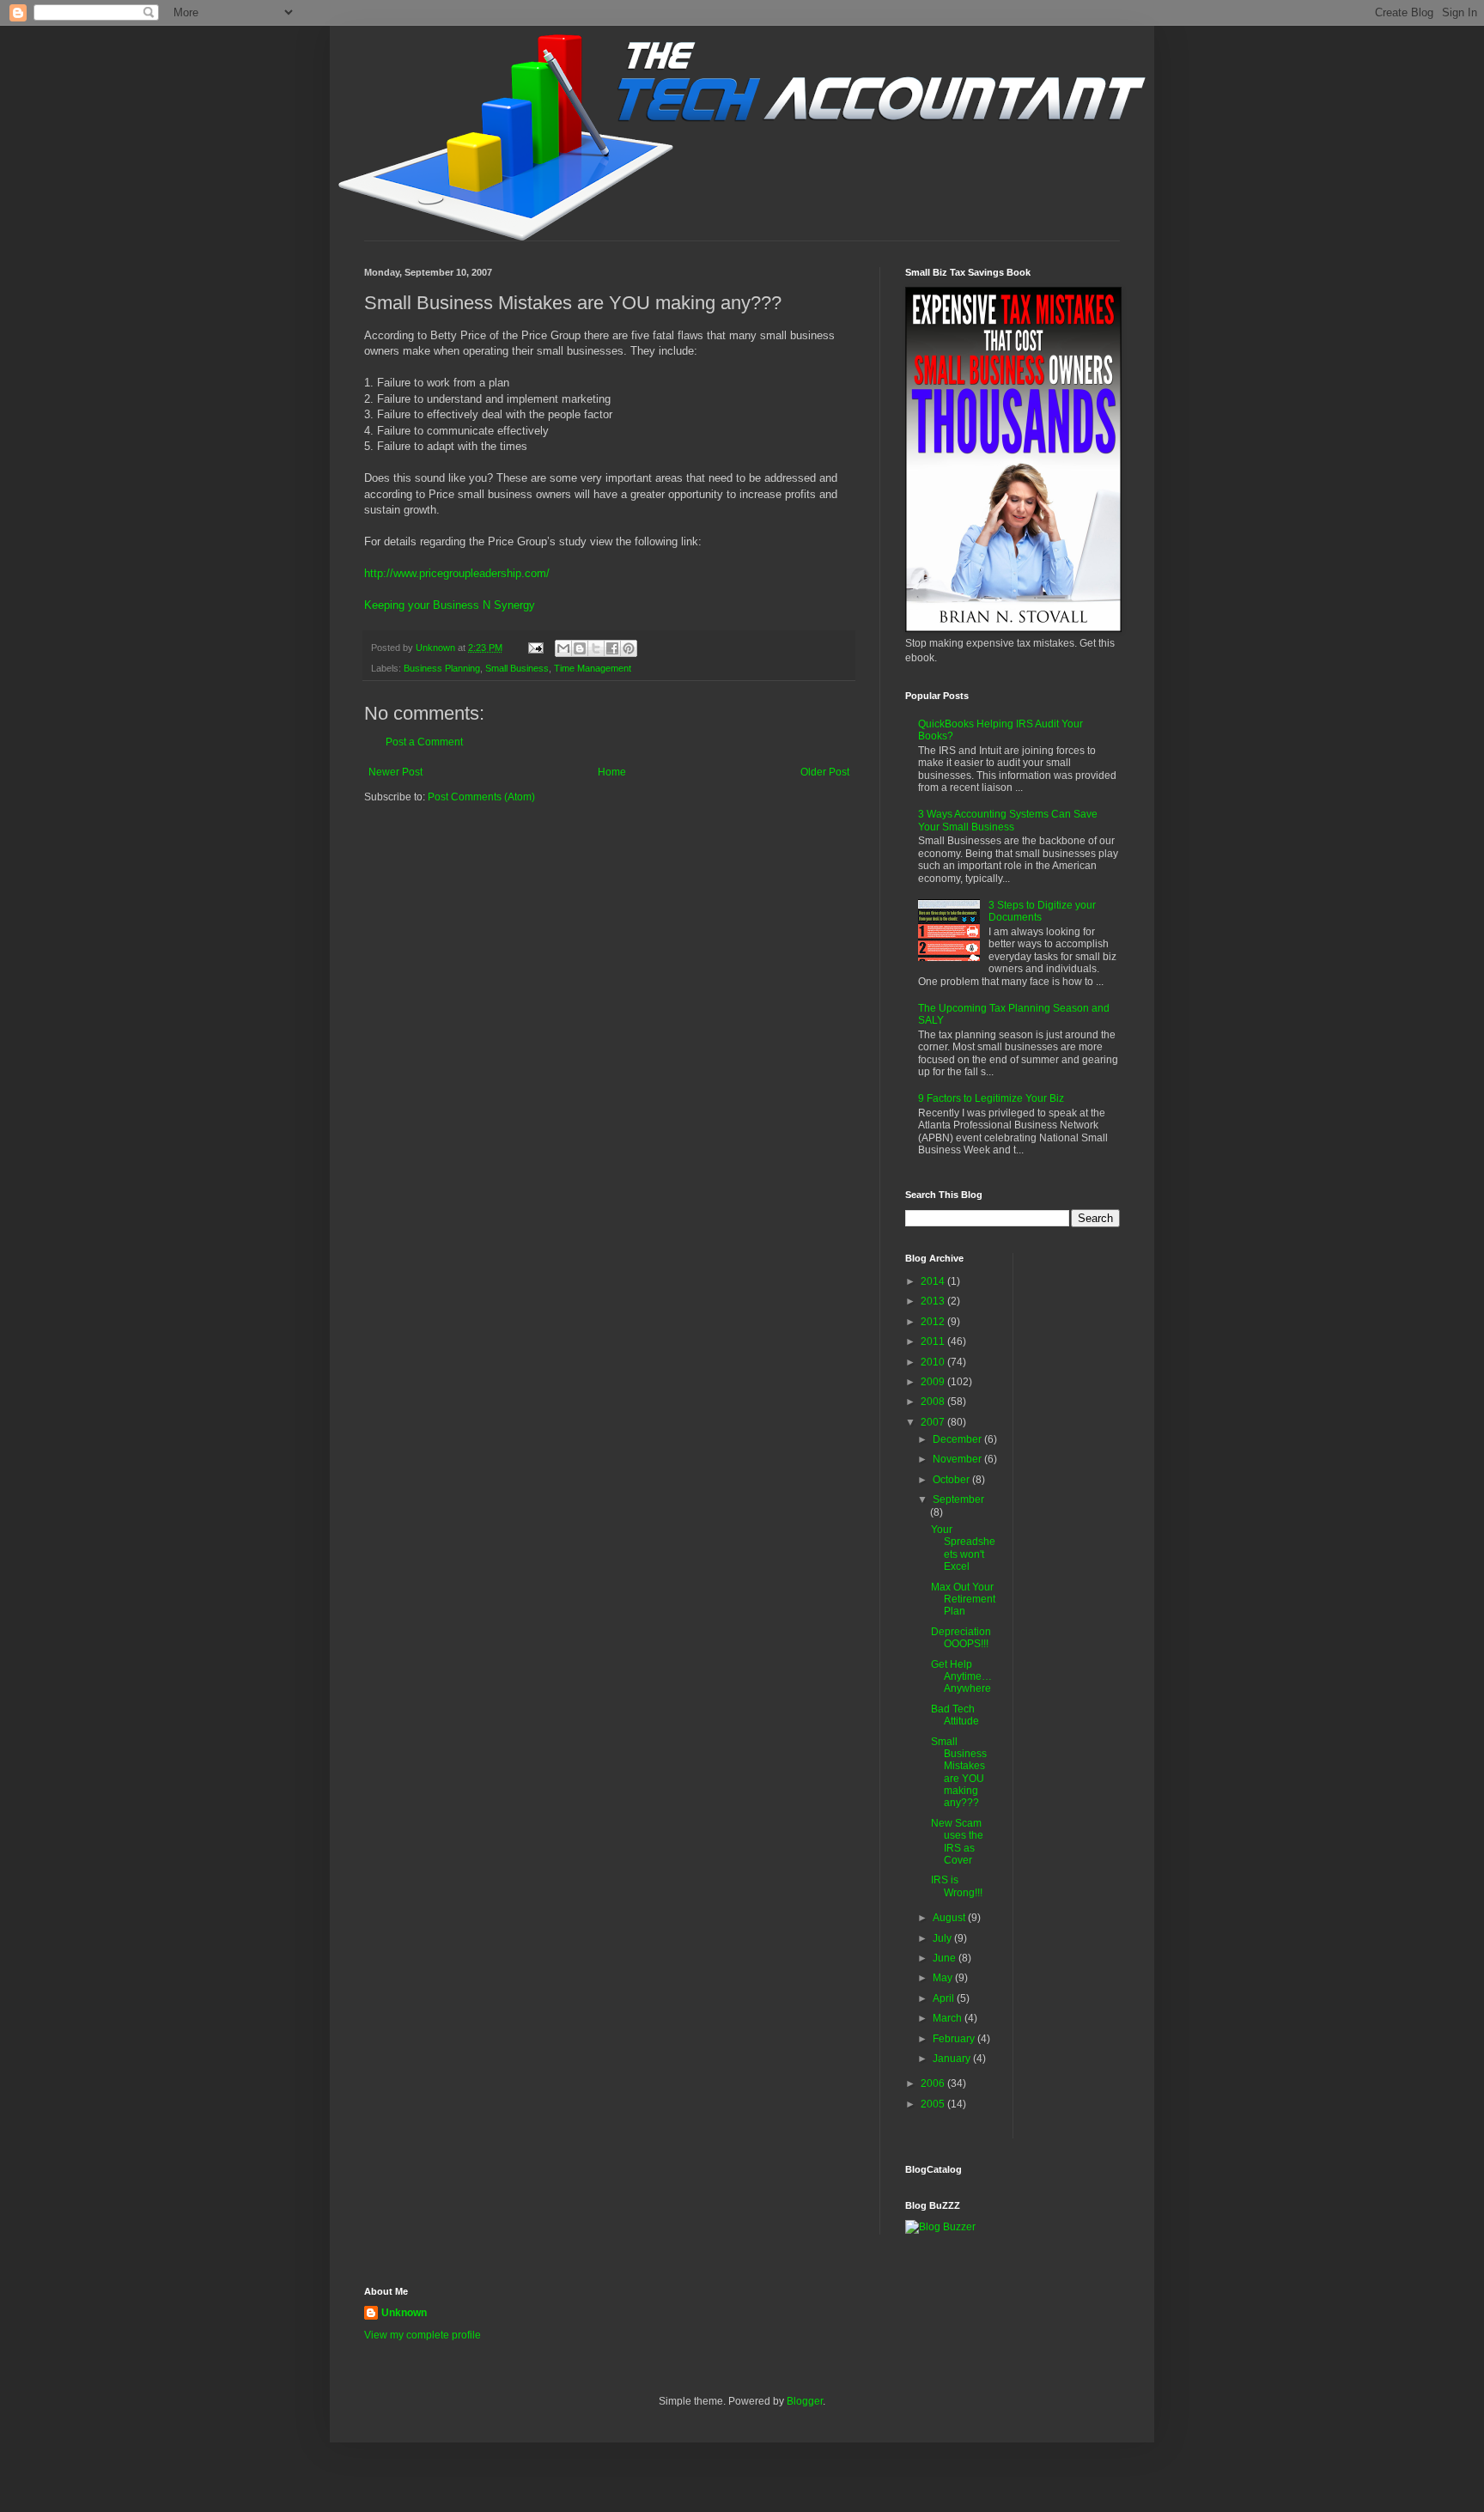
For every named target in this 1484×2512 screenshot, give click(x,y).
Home (612, 772)
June (946, 1958)
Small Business (517, 668)
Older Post (825, 772)
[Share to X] (596, 648)
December (958, 1439)
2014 (934, 1281)
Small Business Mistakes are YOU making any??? (959, 1773)
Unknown (404, 2313)
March (949, 2018)
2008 (934, 1402)
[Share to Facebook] (612, 648)
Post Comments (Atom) (481, 797)
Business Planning (442, 668)
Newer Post (395, 772)
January (953, 2059)
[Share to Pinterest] (629, 648)
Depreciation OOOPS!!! (961, 1638)
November (958, 1459)
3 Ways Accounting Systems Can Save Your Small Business (1008, 820)
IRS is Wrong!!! (957, 1886)
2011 (934, 1341)
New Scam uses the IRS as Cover (957, 1842)
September (958, 1499)
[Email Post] (535, 648)
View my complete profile (423, 2335)
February (955, 2039)
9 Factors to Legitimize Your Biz (991, 1098)
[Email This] (563, 648)
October (952, 1480)
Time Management (593, 668)
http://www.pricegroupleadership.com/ (457, 573)
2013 (934, 1301)
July (943, 1938)
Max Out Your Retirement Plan (963, 1600)
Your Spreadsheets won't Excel (963, 1548)
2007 (934, 1422)
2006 (934, 2083)
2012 (934, 1322)
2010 (934, 1362)
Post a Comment (424, 742)
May (944, 1978)
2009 (934, 1382)
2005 (934, 2104)
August (950, 1918)
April (945, 1998)
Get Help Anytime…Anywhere (961, 1677)
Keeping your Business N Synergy (450, 605)
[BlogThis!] (580, 648)
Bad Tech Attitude (955, 1715)
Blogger (805, 2401)
